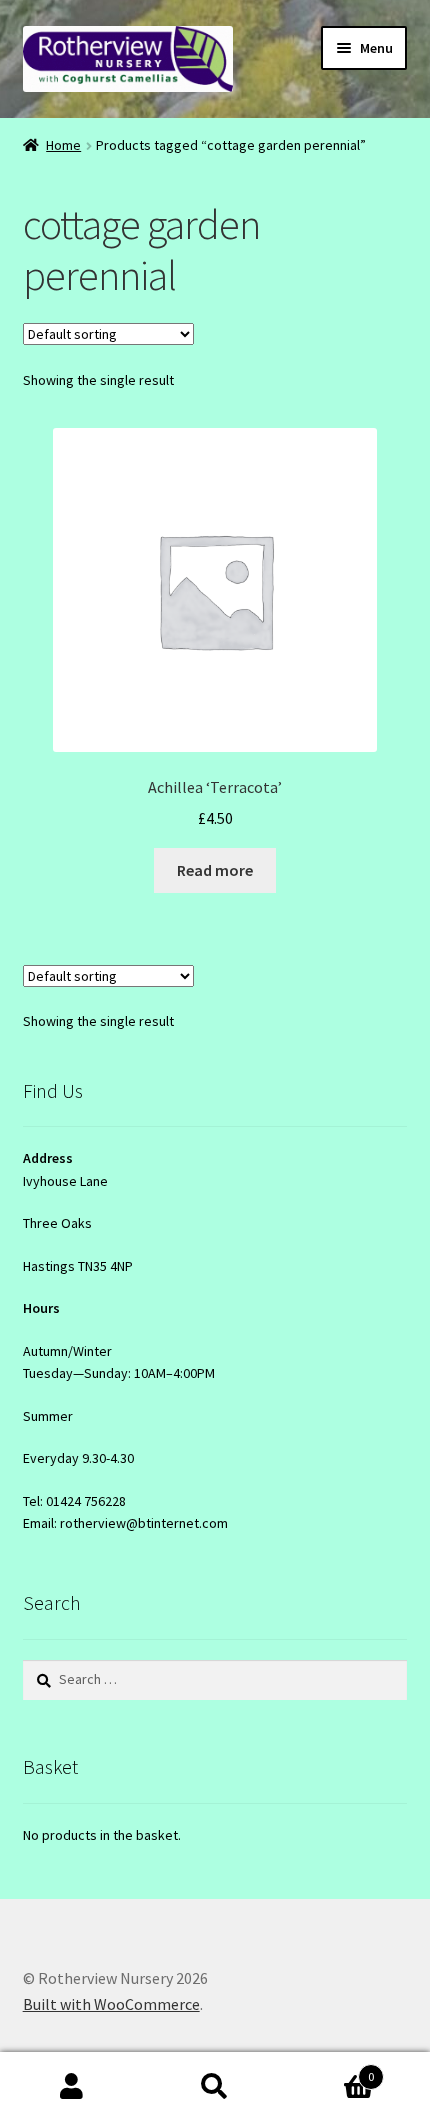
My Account (71, 2087)
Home (63, 145)
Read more (215, 870)
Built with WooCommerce (111, 2004)
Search (214, 2087)
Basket (331, 2069)
